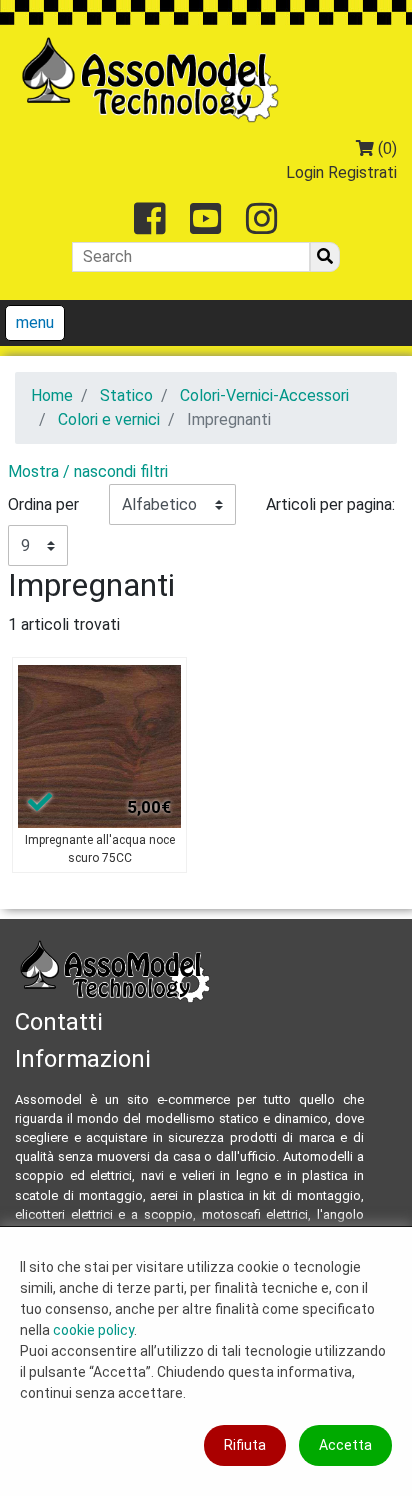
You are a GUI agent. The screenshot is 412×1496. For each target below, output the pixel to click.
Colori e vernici (109, 419)
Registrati (362, 172)
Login (305, 172)
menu (35, 322)
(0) (385, 148)
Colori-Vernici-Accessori (264, 395)
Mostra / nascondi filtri (88, 471)
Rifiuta (245, 1445)
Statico (126, 395)
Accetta (345, 1445)
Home (52, 395)
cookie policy (93, 1330)
